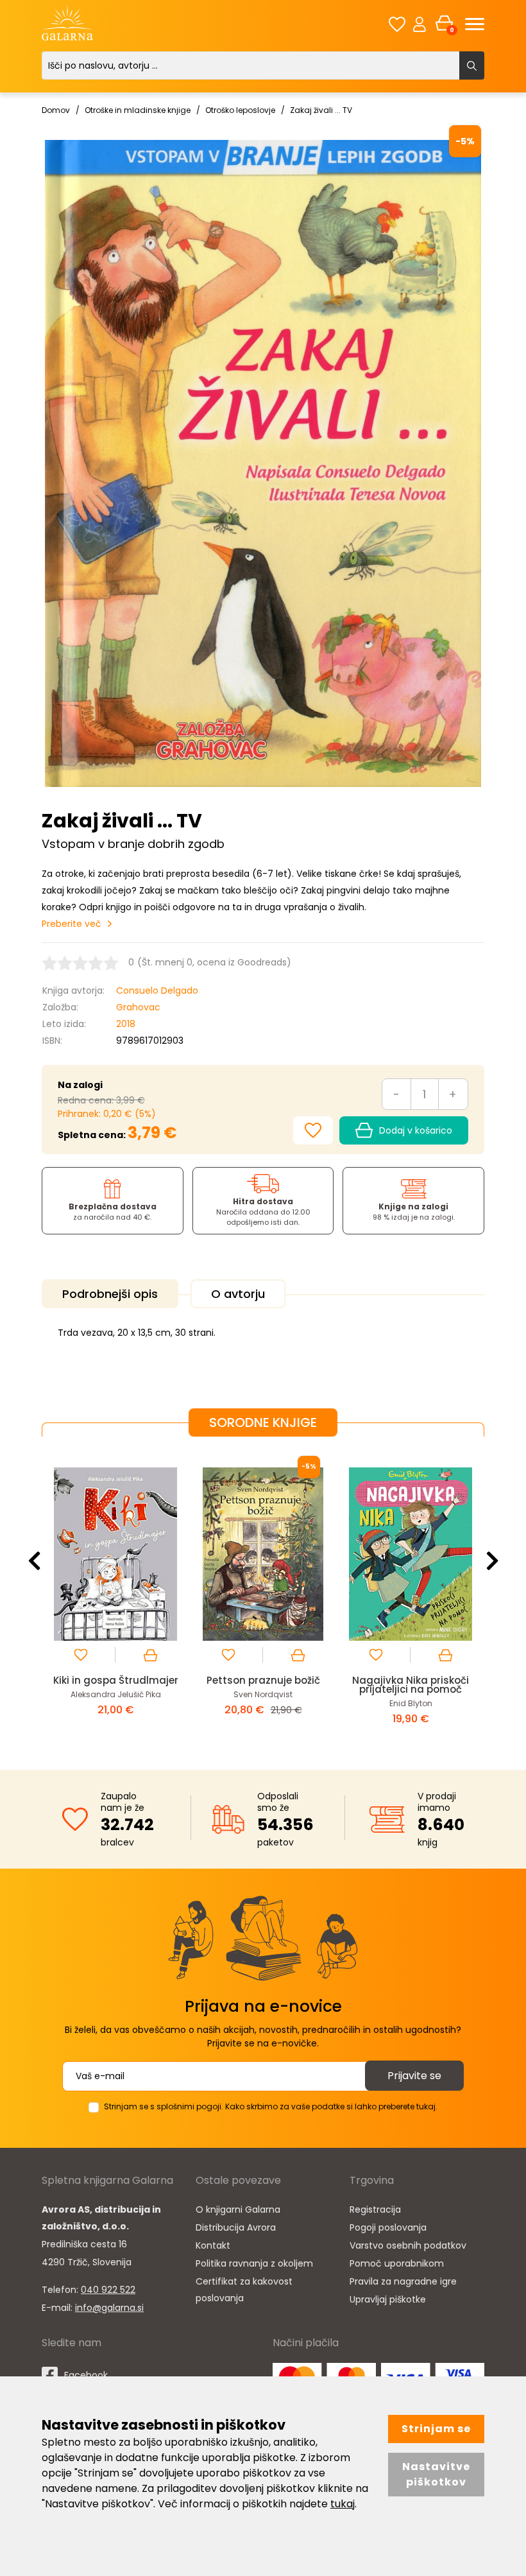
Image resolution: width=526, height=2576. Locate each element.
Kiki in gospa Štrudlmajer (116, 1680)
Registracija (375, 2209)
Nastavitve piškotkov (436, 2474)
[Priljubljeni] (397, 24)
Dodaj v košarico (416, 1130)
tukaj (343, 2504)
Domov (56, 110)
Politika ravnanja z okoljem (254, 2263)
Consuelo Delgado (157, 990)
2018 (126, 1024)
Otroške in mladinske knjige (138, 110)
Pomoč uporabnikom (397, 2263)
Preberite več (72, 924)
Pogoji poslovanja (388, 2227)
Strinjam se (436, 2429)
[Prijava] (420, 24)
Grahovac (138, 1007)
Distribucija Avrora (236, 2227)
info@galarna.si (109, 2308)
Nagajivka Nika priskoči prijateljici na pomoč (411, 1685)
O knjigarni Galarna (238, 2209)
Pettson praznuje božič (263, 1680)
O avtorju (238, 1294)
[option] (115, 1593)
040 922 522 (108, 2290)
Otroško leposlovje (240, 110)
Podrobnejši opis (110, 1294)
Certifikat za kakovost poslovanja (244, 2290)
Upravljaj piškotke (388, 2299)
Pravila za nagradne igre (403, 2281)
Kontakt (213, 2245)
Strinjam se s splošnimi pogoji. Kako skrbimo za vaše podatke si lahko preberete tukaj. (271, 2106)
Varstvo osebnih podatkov (408, 2245)
